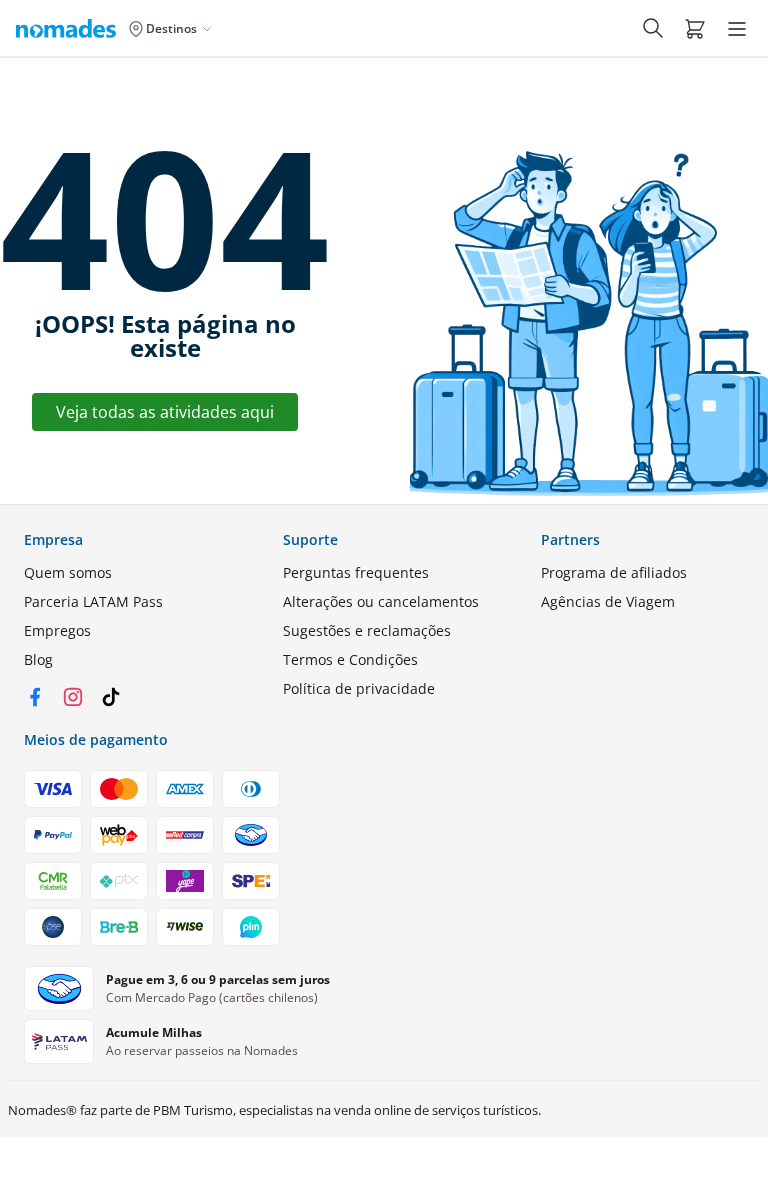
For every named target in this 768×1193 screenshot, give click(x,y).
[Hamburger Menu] (737, 29)
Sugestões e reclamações (367, 630)
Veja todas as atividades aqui (165, 412)
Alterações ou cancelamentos (381, 601)
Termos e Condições (350, 659)
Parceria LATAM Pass (93, 601)
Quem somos (68, 572)
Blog (38, 659)
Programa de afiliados (614, 572)
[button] (695, 28)
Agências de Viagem (608, 601)
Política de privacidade (359, 688)
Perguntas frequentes (356, 572)
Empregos (57, 630)
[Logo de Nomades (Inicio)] (70, 28)
